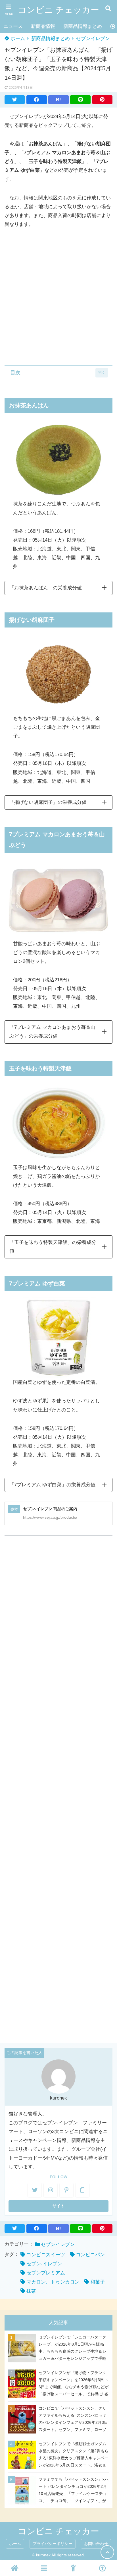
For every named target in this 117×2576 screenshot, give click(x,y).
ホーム (17, 39)
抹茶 (31, 2291)
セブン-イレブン (44, 2264)
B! (58, 100)
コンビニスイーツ (46, 2255)
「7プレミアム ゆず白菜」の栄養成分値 (52, 1485)
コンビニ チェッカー (58, 10)
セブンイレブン (93, 39)
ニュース (13, 26)
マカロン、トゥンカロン (53, 2282)
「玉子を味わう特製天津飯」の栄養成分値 (53, 1247)
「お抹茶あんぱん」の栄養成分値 (46, 588)
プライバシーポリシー (53, 2544)
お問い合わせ (96, 2544)
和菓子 (98, 2282)
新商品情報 (43, 26)
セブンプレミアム (46, 2273)
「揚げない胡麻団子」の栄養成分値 (48, 802)
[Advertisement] (58, 297)
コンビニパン (90, 2255)
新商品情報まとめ (83, 26)
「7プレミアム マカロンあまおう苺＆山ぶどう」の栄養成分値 (52, 1032)
